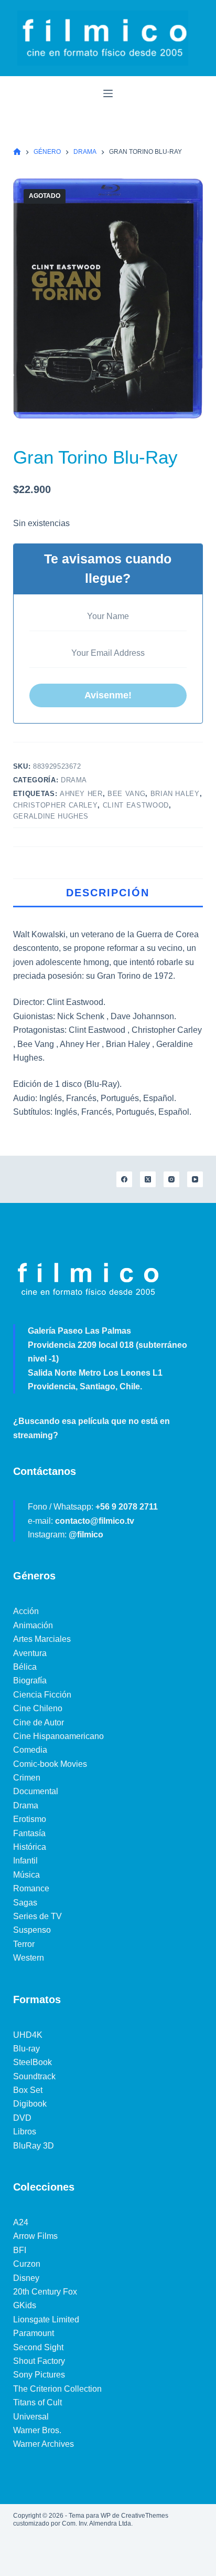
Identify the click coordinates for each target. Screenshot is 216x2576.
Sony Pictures (39, 2375)
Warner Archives (44, 2444)
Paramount (34, 2333)
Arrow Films (35, 2236)
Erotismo (30, 1819)
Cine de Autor (39, 1722)
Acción (26, 1611)
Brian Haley (175, 794)
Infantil (25, 1861)
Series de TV (37, 1916)
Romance (31, 1888)
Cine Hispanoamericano (58, 1736)
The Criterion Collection (57, 2389)
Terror (24, 1944)
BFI (20, 2250)
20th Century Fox (45, 2292)
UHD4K (28, 2035)
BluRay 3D (34, 2146)
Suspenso (32, 1930)
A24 (21, 2222)
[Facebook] (124, 1179)
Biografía (30, 1680)
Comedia (30, 1750)
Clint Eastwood (136, 805)
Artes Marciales (42, 1639)
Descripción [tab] (108, 893)
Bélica (25, 1667)
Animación (33, 1625)
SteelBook (33, 2062)
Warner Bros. (37, 2430)
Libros (25, 2132)
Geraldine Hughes (51, 816)
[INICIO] (17, 152)
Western (29, 1958)
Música (26, 1875)
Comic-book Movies (50, 1764)
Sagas (25, 1903)
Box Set (28, 2090)
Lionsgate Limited (46, 2320)
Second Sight (38, 2347)
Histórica (30, 1847)
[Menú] (108, 93)
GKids (25, 2305)
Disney (26, 2278)
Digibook (30, 2104)
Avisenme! (108, 695)
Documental (36, 1791)
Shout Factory (39, 2361)
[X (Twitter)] (148, 1179)
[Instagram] (171, 1179)
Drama (74, 780)
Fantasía (29, 1833)
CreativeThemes (145, 2516)
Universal (31, 2417)
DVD (22, 2118)
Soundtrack (34, 2076)
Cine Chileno (38, 1708)
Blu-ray (26, 2049)
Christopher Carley (56, 805)
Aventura (30, 1653)
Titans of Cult (37, 2402)
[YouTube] (195, 1179)
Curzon (27, 2264)
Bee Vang (126, 794)
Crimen (27, 1778)
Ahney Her (81, 794)
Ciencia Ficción (42, 1695)
